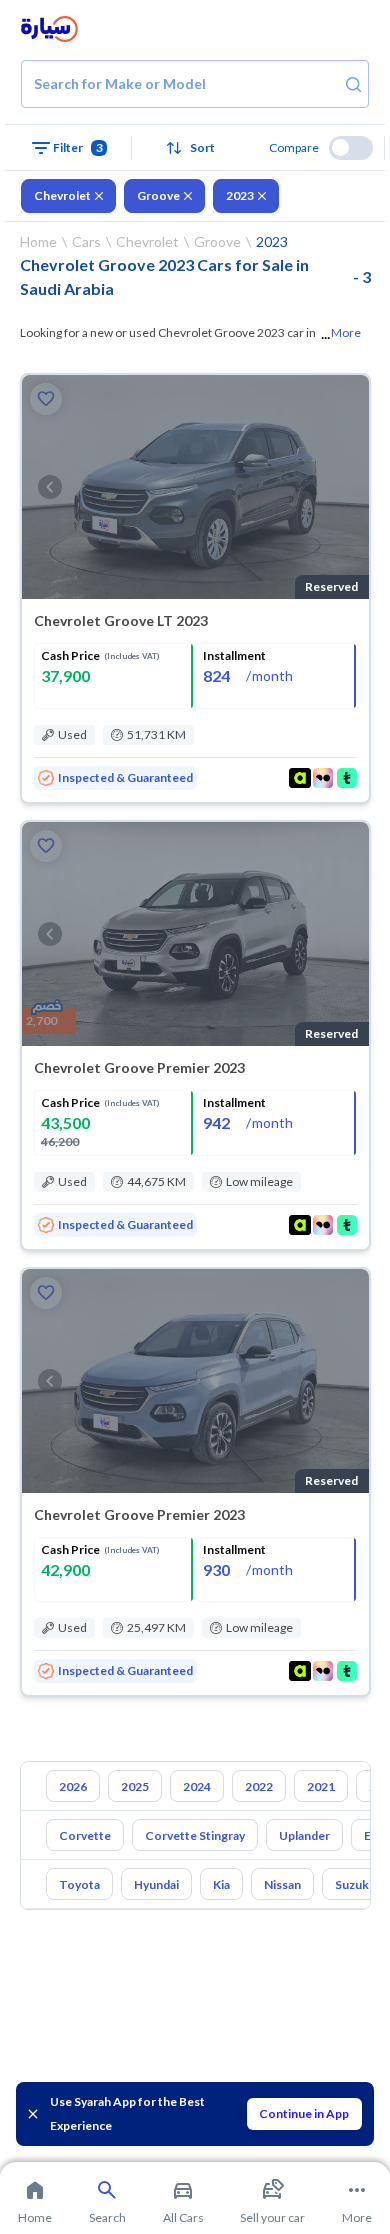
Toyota (79, 1884)
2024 (197, 1786)
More (346, 332)
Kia (221, 1884)
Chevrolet (62, 195)
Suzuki (353, 1884)
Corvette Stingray (195, 1835)
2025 (135, 1786)
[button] (195, 148)
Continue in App (304, 2113)
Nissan (282, 1884)
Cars (86, 241)
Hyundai (156, 1884)
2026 (73, 1786)
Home (38, 241)
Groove (158, 195)
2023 (240, 195)
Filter (78, 147)
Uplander (304, 1835)
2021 (321, 1786)
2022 (259, 1786)
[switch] (351, 148)
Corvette (85, 1835)
